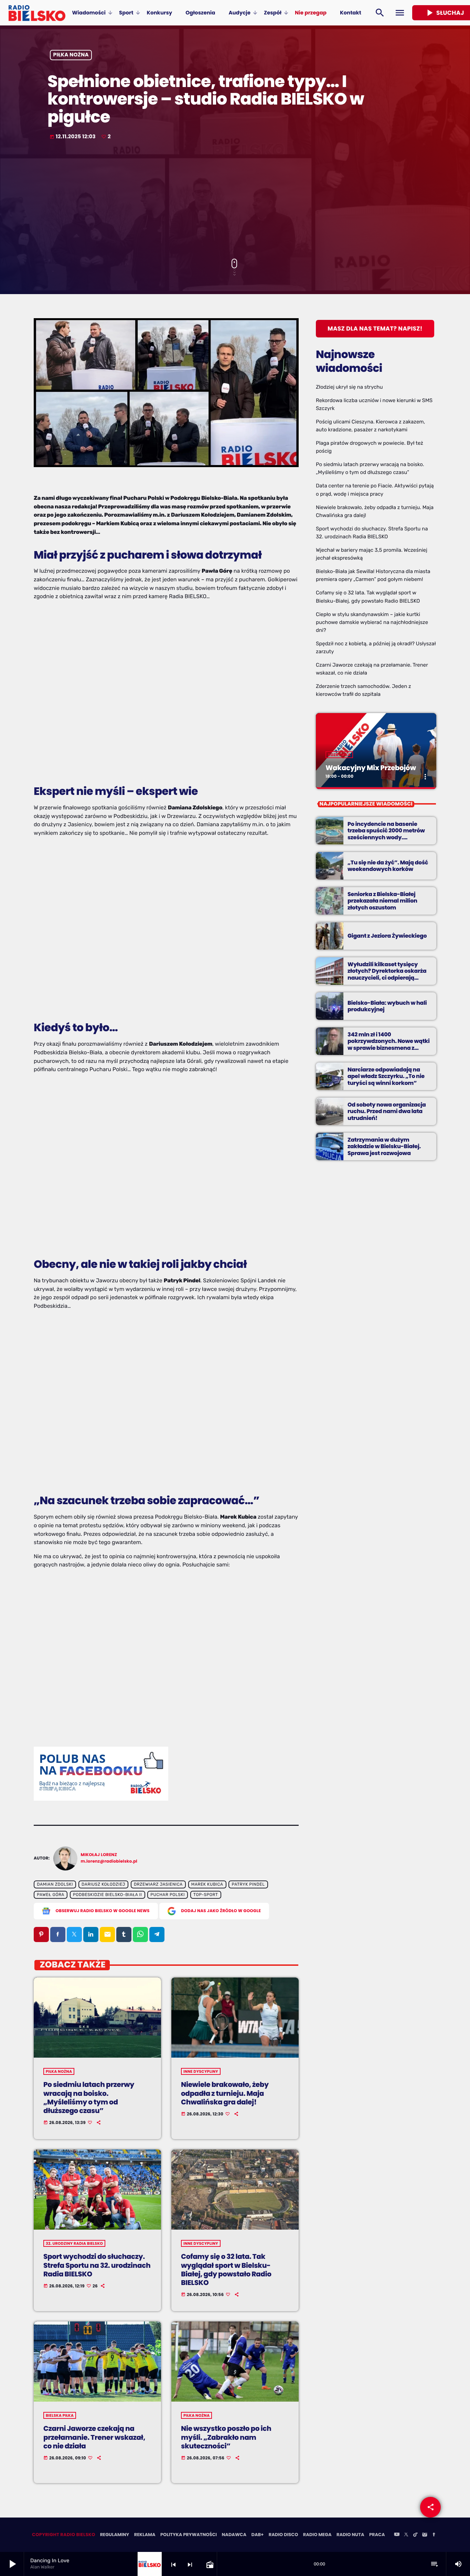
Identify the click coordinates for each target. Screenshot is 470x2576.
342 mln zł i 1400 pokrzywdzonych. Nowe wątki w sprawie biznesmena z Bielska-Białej (389, 1044)
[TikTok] (415, 2535)
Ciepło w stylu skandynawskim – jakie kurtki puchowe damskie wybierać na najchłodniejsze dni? (372, 622)
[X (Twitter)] (406, 2535)
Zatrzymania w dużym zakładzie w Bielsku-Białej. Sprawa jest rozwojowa (384, 1146)
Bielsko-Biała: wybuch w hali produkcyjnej (387, 1006)
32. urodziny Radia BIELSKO (74, 2243)
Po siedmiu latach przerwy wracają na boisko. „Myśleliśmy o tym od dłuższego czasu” (89, 2098)
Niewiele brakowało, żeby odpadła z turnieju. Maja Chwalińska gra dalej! (225, 2093)
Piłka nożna (71, 55)
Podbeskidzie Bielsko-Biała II (107, 1895)
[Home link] (37, 13)
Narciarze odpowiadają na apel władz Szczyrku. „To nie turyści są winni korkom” (386, 1076)
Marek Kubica (207, 1885)
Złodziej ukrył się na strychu (349, 387)
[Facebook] (434, 2535)
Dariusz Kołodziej (103, 1885)
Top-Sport (206, 1895)
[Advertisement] (235, 200)
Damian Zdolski (55, 1885)
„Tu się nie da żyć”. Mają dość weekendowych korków (388, 866)
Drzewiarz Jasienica (158, 1885)
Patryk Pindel (248, 1885)
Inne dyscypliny (201, 2071)
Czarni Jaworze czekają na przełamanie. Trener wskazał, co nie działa (94, 2437)
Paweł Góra (51, 1895)
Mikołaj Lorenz (99, 1855)
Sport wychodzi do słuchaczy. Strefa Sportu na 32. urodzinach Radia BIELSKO (97, 2265)
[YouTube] (397, 2535)
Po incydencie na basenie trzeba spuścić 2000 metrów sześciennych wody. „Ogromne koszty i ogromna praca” (386, 837)
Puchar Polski (168, 1895)
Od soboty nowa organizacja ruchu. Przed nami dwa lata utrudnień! (387, 1111)
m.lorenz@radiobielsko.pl (109, 1861)
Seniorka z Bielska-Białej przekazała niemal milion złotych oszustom (382, 901)
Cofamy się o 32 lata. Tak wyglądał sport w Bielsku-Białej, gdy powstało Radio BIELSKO (226, 2270)
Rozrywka (339, 755)
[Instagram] (425, 2535)
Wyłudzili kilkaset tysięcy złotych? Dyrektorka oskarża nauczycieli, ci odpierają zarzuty (387, 974)
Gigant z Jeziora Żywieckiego (387, 936)
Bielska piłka (60, 2415)
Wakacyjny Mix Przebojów (371, 768)
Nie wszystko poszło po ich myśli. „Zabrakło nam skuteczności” (226, 2437)
